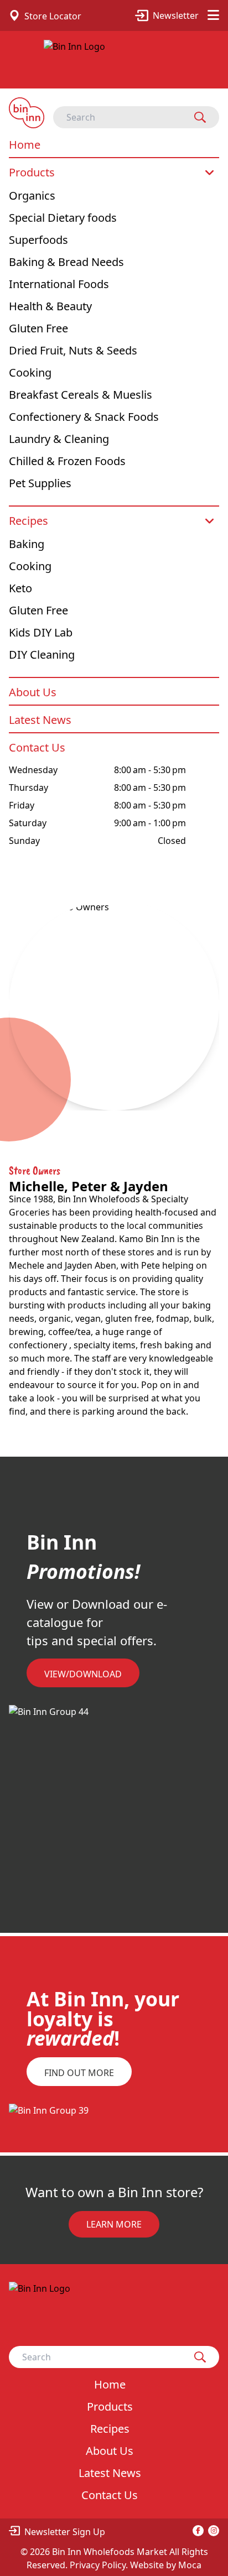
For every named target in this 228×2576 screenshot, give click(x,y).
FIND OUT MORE (79, 2073)
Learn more (114, 2224)
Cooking (30, 372)
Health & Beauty (50, 306)
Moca (190, 2565)
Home (25, 145)
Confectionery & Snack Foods (84, 417)
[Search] (200, 117)
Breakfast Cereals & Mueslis (81, 395)
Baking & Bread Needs (66, 262)
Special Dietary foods (63, 218)
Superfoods (38, 240)
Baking (27, 544)
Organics (32, 195)
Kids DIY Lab (41, 632)
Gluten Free (38, 328)
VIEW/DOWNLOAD (83, 1674)
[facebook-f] (198, 2531)
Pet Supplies (40, 483)
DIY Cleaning (42, 655)
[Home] (114, 64)
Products (32, 172)
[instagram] (214, 2531)
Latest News (40, 720)
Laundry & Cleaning (59, 439)
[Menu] (213, 15)
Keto (20, 588)
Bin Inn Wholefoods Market (111, 2552)
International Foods (59, 284)
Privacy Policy (98, 2565)
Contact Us (37, 747)
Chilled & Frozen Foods (67, 461)
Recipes (28, 521)
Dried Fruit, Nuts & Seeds (73, 350)
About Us (33, 692)
